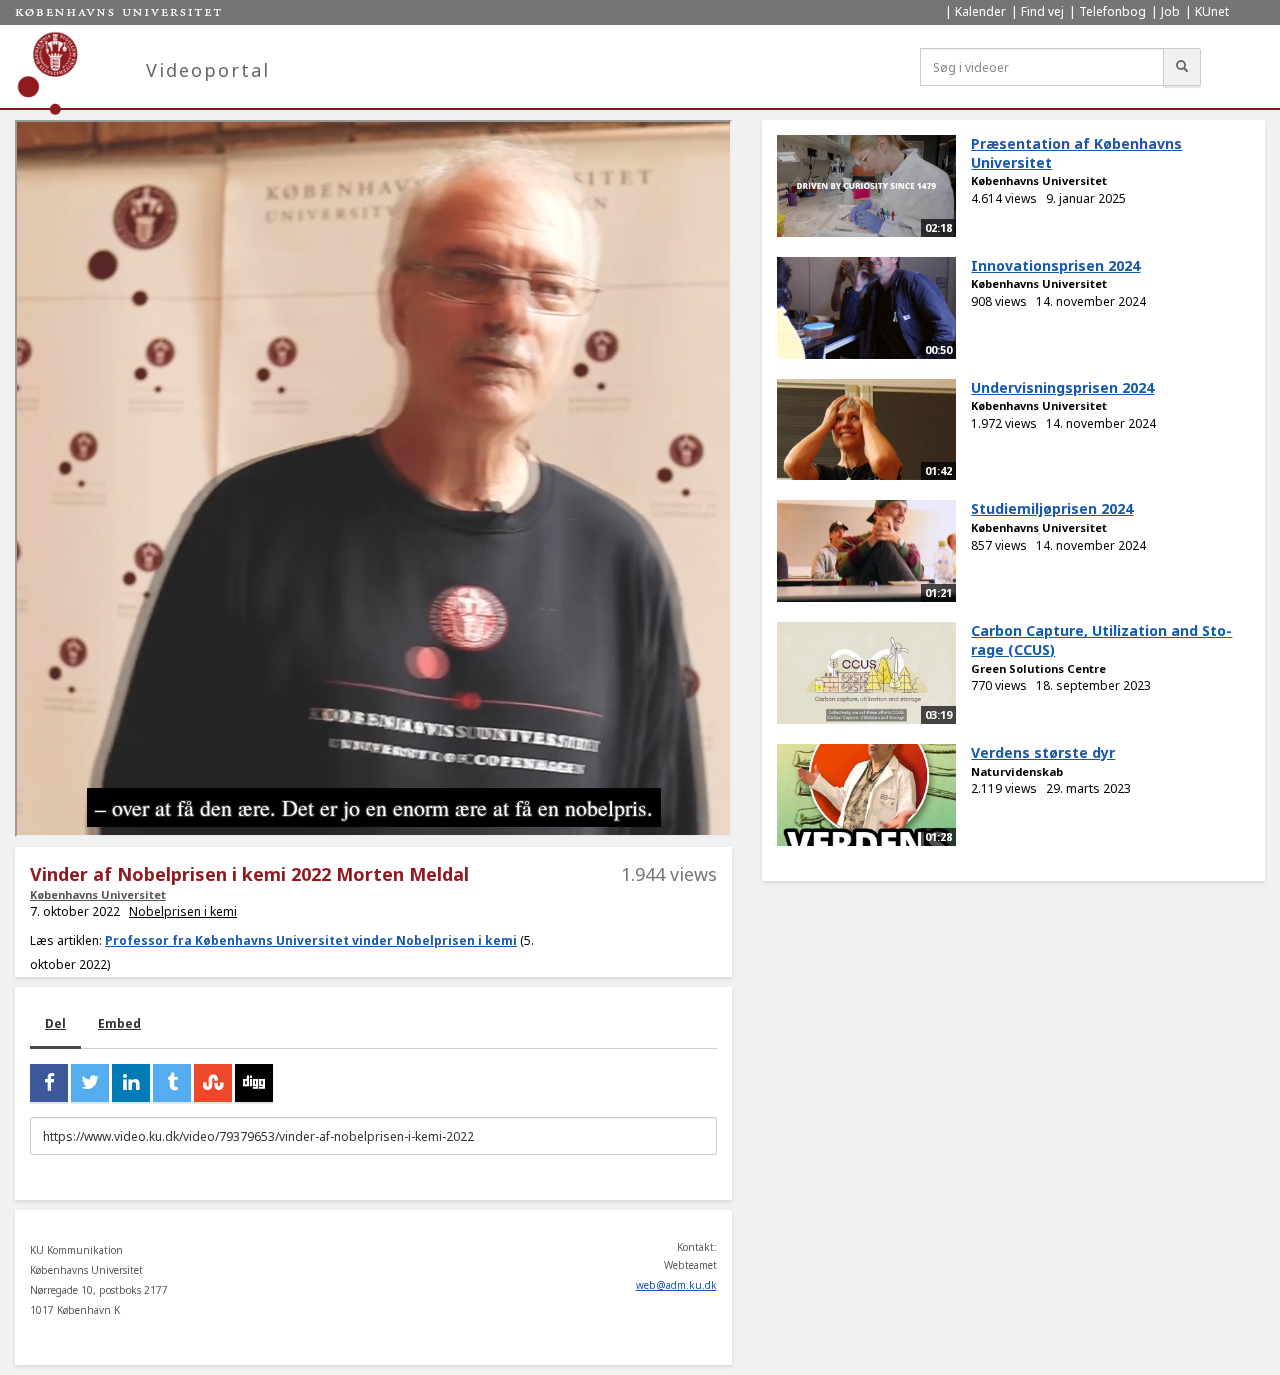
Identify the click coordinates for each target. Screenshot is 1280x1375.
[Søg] (1182, 67)
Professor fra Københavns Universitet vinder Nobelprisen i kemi (311, 940)
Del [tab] (55, 1023)
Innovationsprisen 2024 (1055, 265)
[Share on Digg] (254, 1083)
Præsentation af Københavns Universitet (1076, 153)
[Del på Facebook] (49, 1083)
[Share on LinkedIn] (131, 1083)
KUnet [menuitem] (1212, 11)
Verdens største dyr (1043, 752)
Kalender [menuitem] (980, 11)
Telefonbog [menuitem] (1112, 11)
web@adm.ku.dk (676, 1285)
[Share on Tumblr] (172, 1083)
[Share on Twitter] (90, 1083)
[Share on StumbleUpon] (213, 1083)
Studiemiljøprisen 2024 (1052, 508)
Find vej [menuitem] (1042, 11)
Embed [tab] (119, 1023)
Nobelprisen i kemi (183, 911)
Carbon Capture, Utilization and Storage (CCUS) (1101, 640)
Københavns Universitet (98, 894)
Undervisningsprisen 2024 (1062, 387)
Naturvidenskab (1017, 771)
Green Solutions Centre (1038, 668)
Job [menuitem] (1170, 11)
